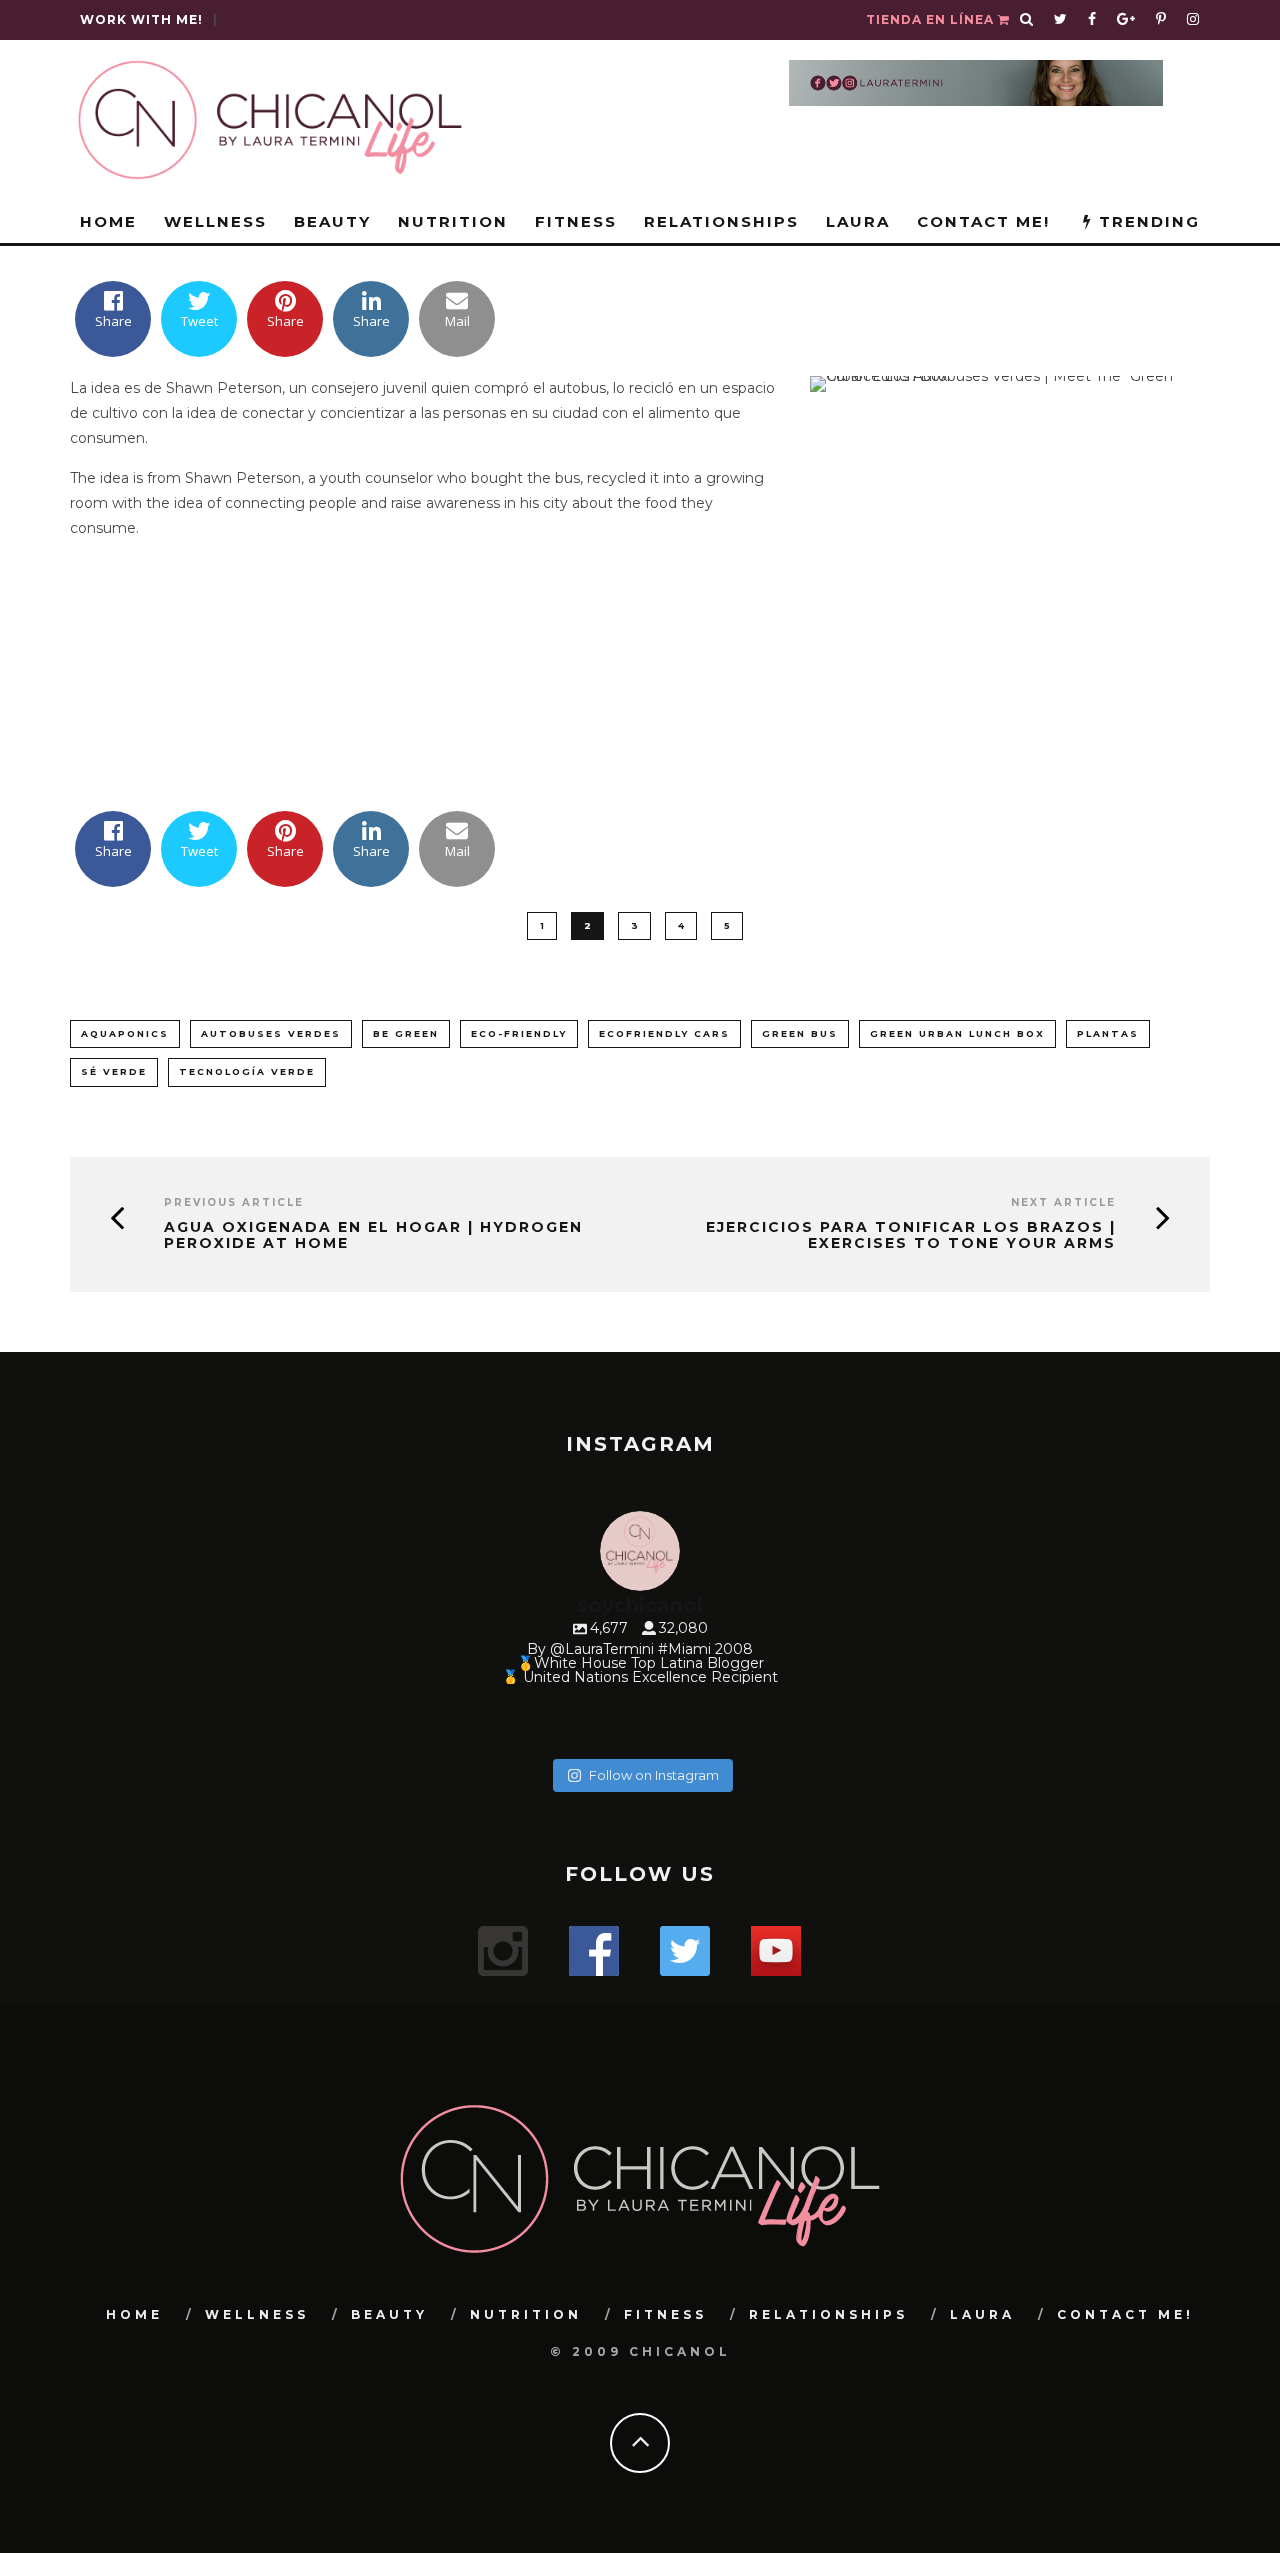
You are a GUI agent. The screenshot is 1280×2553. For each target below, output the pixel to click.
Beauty (332, 221)
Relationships (721, 221)
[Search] (1027, 20)
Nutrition (453, 221)
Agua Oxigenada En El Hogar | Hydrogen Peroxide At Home (373, 1236)
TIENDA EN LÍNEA (932, 19)
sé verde (114, 1071)
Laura (858, 221)
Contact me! (983, 221)
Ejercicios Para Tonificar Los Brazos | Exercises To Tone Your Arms (911, 1236)
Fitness (576, 221)
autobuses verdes (271, 1033)
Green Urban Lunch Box (957, 1033)
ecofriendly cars (664, 1033)
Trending (1146, 221)
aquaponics (125, 1033)
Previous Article (234, 1202)
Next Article (1063, 1202)
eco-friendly (519, 1033)
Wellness (215, 221)
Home (108, 221)
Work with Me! (141, 19)
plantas (1108, 1033)
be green (406, 1033)
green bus (800, 1033)
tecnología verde (247, 1071)
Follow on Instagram (654, 1775)
